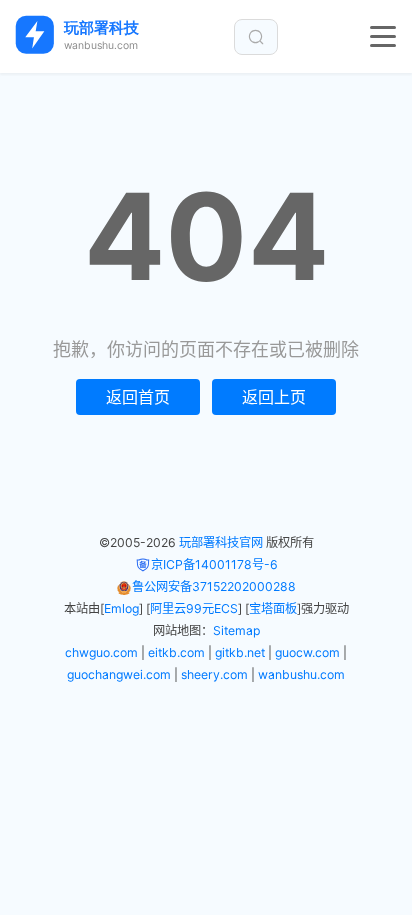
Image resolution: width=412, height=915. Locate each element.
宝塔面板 (273, 608)
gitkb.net (240, 652)
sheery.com (214, 674)
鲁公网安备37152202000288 (214, 586)
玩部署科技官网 (221, 542)
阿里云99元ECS (194, 608)
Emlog (121, 608)
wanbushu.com (301, 674)
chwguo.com (101, 652)
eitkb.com (176, 652)
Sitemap (236, 630)
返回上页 (274, 397)
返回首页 (138, 397)
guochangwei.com (119, 674)
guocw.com (307, 652)
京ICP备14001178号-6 (214, 564)
